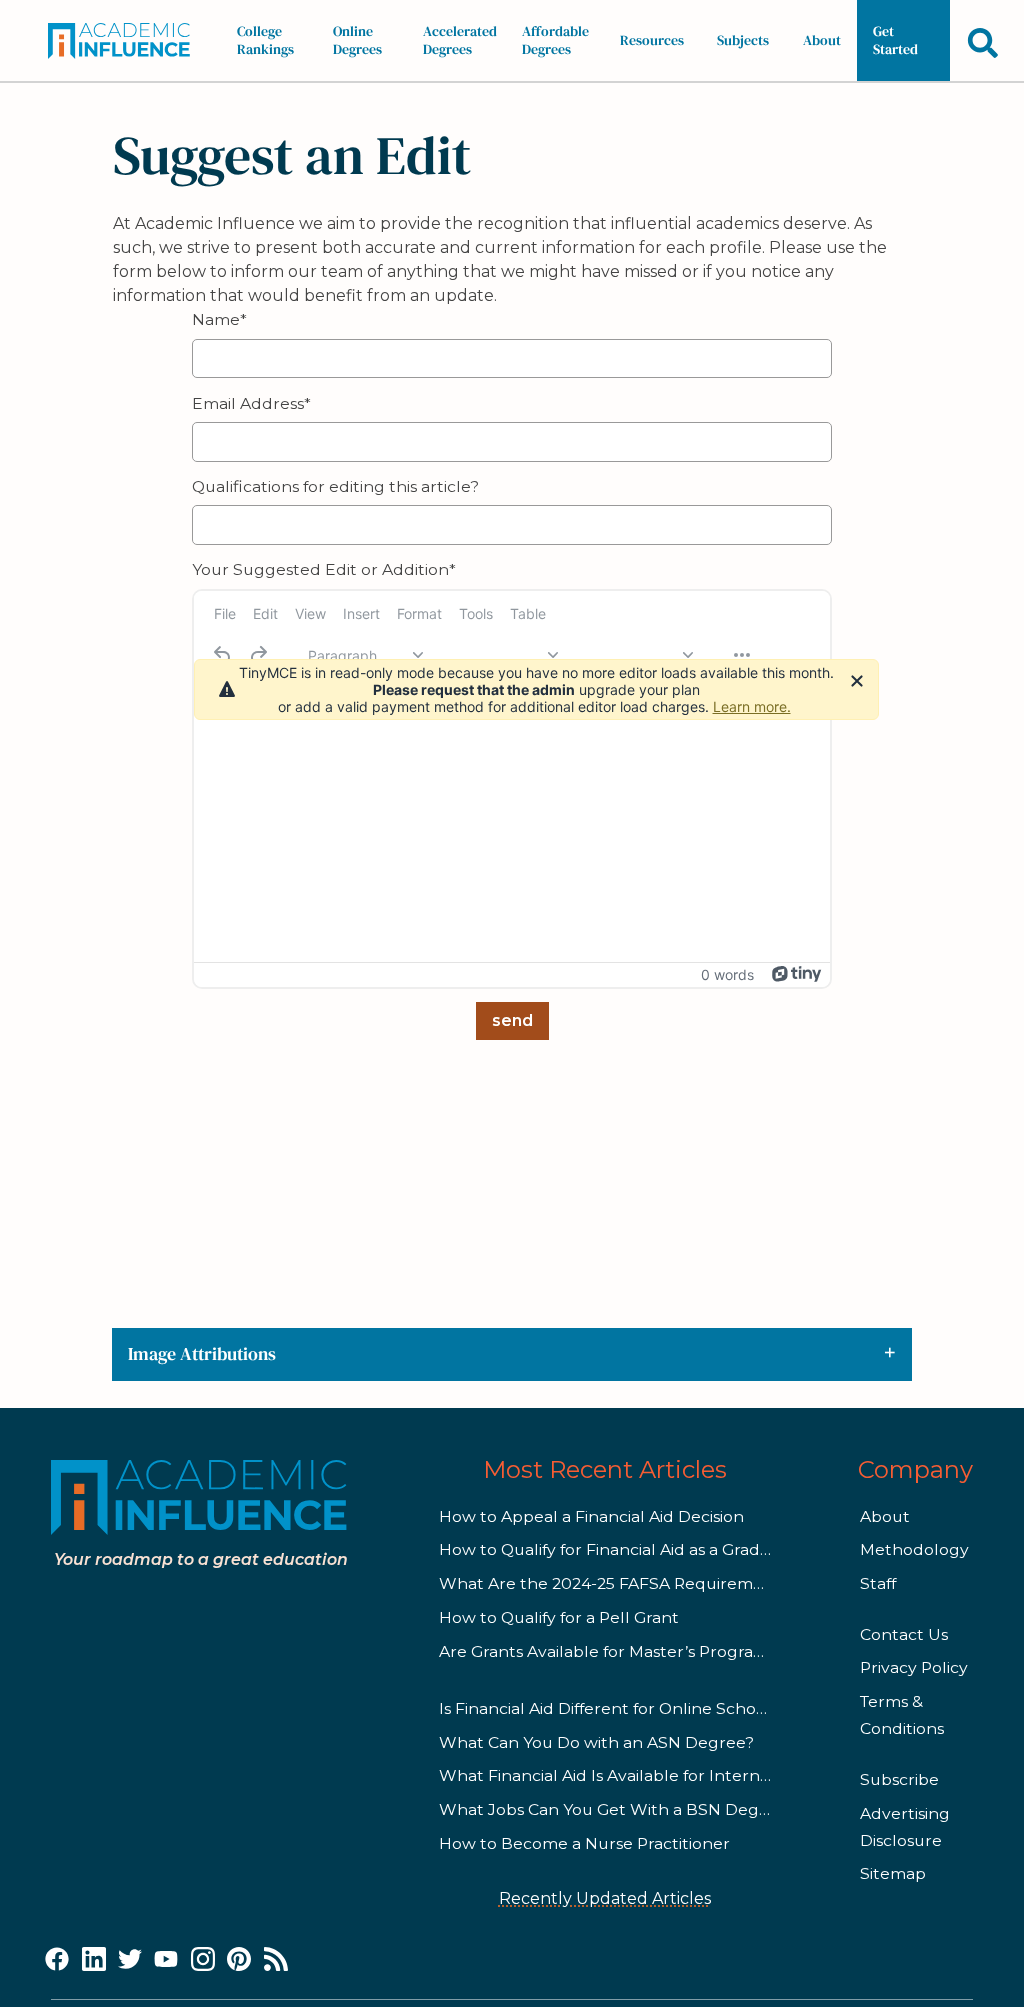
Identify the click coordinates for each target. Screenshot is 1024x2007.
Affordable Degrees (555, 40)
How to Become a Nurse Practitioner (584, 1843)
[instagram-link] (203, 1960)
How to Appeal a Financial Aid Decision (591, 1516)
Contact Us (904, 1634)
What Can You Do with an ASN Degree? (596, 1742)
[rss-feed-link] (276, 1960)
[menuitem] (225, 614)
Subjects (743, 40)
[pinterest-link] (239, 1960)
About (822, 40)
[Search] (983, 42)
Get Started (895, 40)
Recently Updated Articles (605, 1898)
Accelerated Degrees (460, 40)
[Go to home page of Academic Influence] (125, 41)
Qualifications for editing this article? (335, 486)
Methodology (914, 1549)
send (512, 1020)
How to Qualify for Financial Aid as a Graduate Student (653, 1549)
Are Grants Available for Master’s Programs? (612, 1651)
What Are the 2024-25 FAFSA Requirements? (618, 1583)
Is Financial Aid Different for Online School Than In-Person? (672, 1708)
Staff (878, 1583)
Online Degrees (357, 40)
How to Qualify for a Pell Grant (559, 1617)
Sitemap (893, 1873)
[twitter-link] (130, 1960)
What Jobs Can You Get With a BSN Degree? (616, 1809)
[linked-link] (94, 1960)
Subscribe (899, 1779)
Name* (219, 319)
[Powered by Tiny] (797, 974)
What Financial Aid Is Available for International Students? (670, 1775)
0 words (727, 974)
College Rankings (265, 40)
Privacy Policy (914, 1667)
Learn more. (752, 706)
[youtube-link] (166, 1960)
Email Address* (251, 403)
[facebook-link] (57, 1960)
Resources (652, 40)
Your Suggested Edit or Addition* (324, 569)
